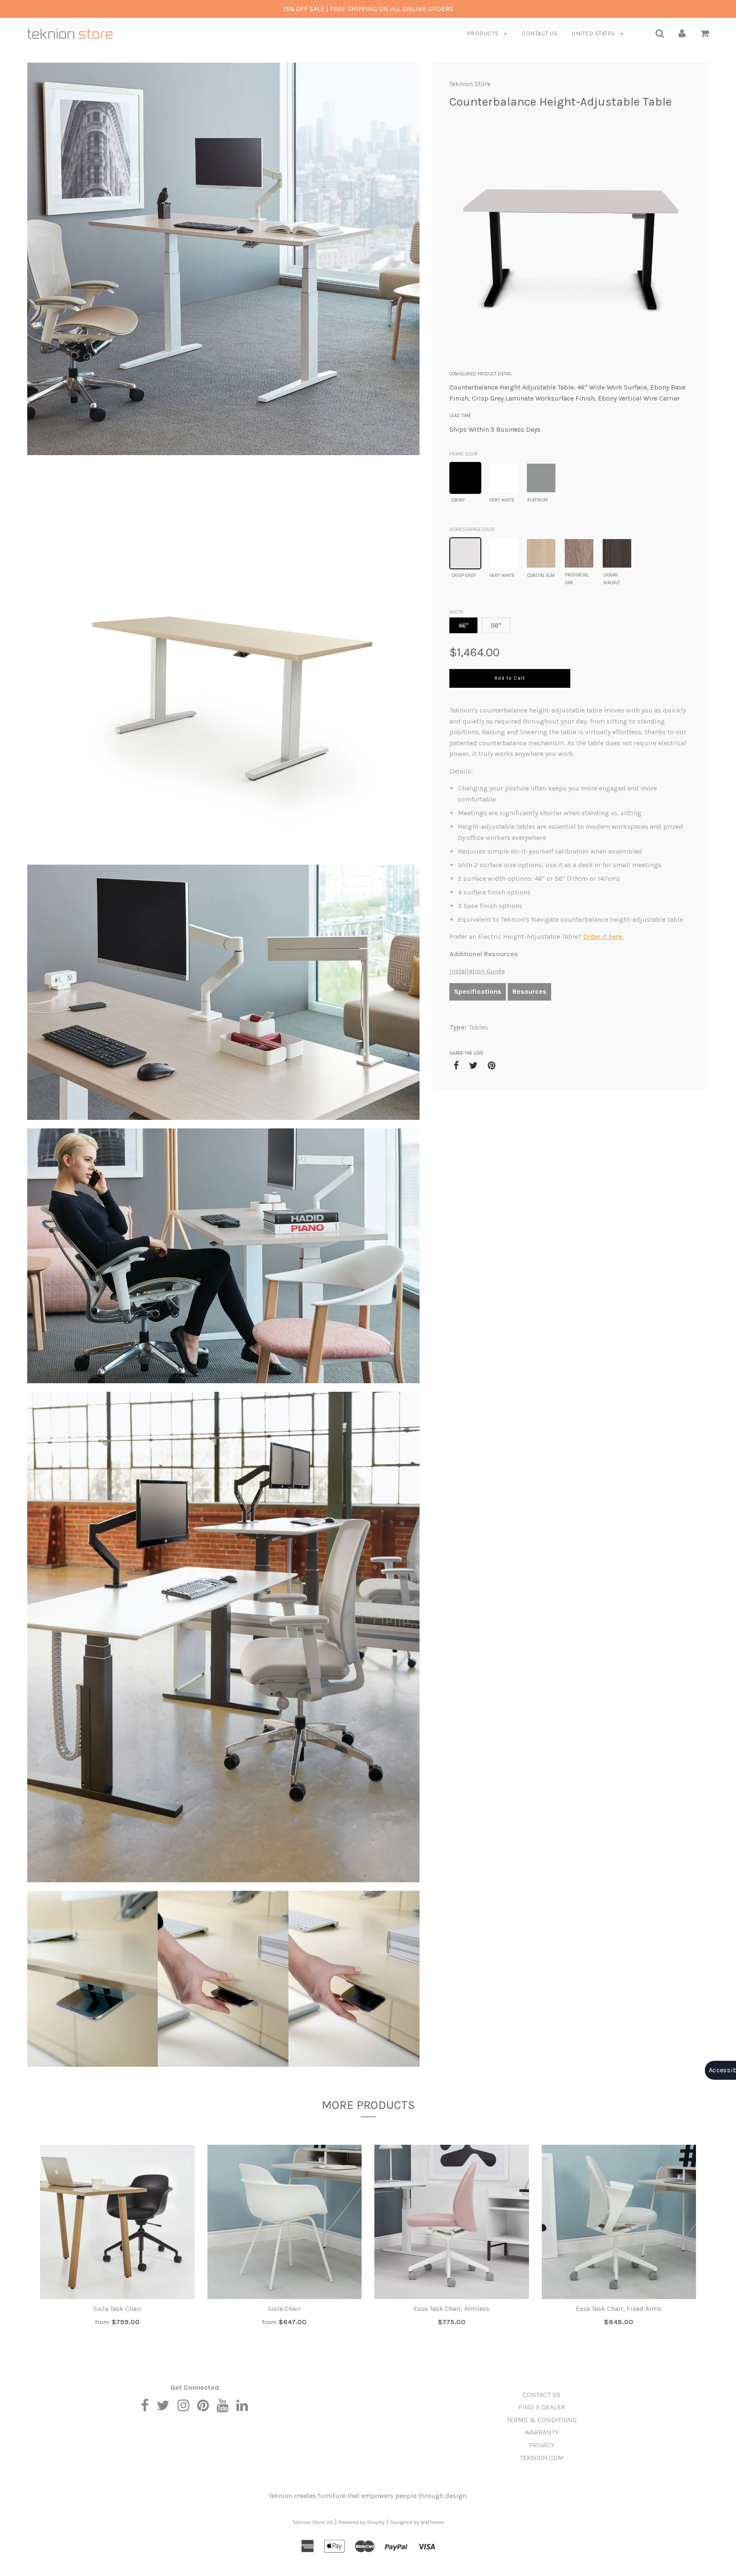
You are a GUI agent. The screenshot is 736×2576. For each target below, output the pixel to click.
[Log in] (682, 33)
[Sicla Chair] (285, 2222)
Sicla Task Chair (117, 2309)
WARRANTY (542, 2432)
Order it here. (603, 936)
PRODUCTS (484, 33)
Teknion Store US (313, 2522)
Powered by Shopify (362, 2522)
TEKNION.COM (542, 2458)
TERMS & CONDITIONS (542, 2420)
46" (463, 625)
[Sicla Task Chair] (117, 2222)
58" (496, 625)
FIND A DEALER (542, 2407)
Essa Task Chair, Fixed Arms (619, 2309)
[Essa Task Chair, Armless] (452, 2222)
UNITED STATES (594, 33)
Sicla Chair (284, 2309)
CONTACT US (540, 33)
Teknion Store (470, 84)
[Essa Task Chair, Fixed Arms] (619, 2222)
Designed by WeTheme (417, 2522)
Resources (529, 991)
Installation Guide (477, 971)
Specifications (478, 991)
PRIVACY (542, 2445)
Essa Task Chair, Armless (451, 2309)
